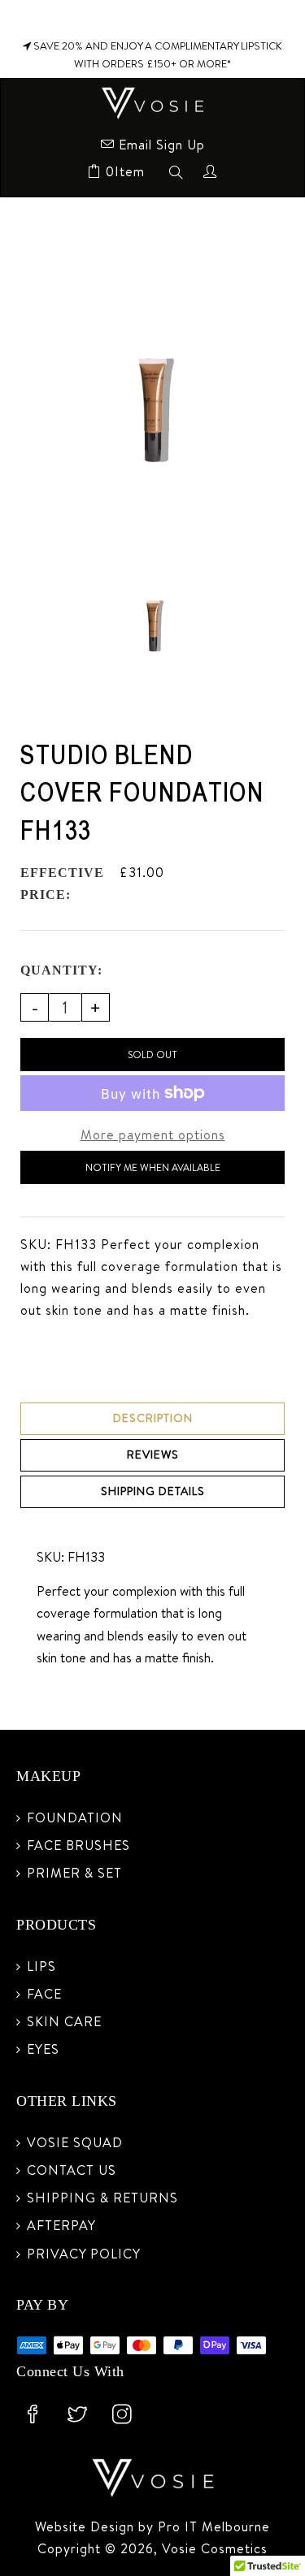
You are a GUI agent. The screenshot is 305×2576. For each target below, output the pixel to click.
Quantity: (61, 970)
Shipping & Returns (102, 2198)
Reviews (153, 1454)
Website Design (87, 2526)
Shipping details (153, 1491)
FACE (44, 1994)
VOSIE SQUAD (75, 2142)
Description (153, 1418)
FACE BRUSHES (78, 1845)
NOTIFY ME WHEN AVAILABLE (153, 1167)
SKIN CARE (64, 2021)
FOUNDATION (75, 1817)
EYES (43, 2049)
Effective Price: (62, 884)
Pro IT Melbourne (212, 2526)
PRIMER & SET (74, 1873)
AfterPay (61, 2225)
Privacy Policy (84, 2254)
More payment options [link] (153, 1135)
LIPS (41, 1966)
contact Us (72, 2170)
